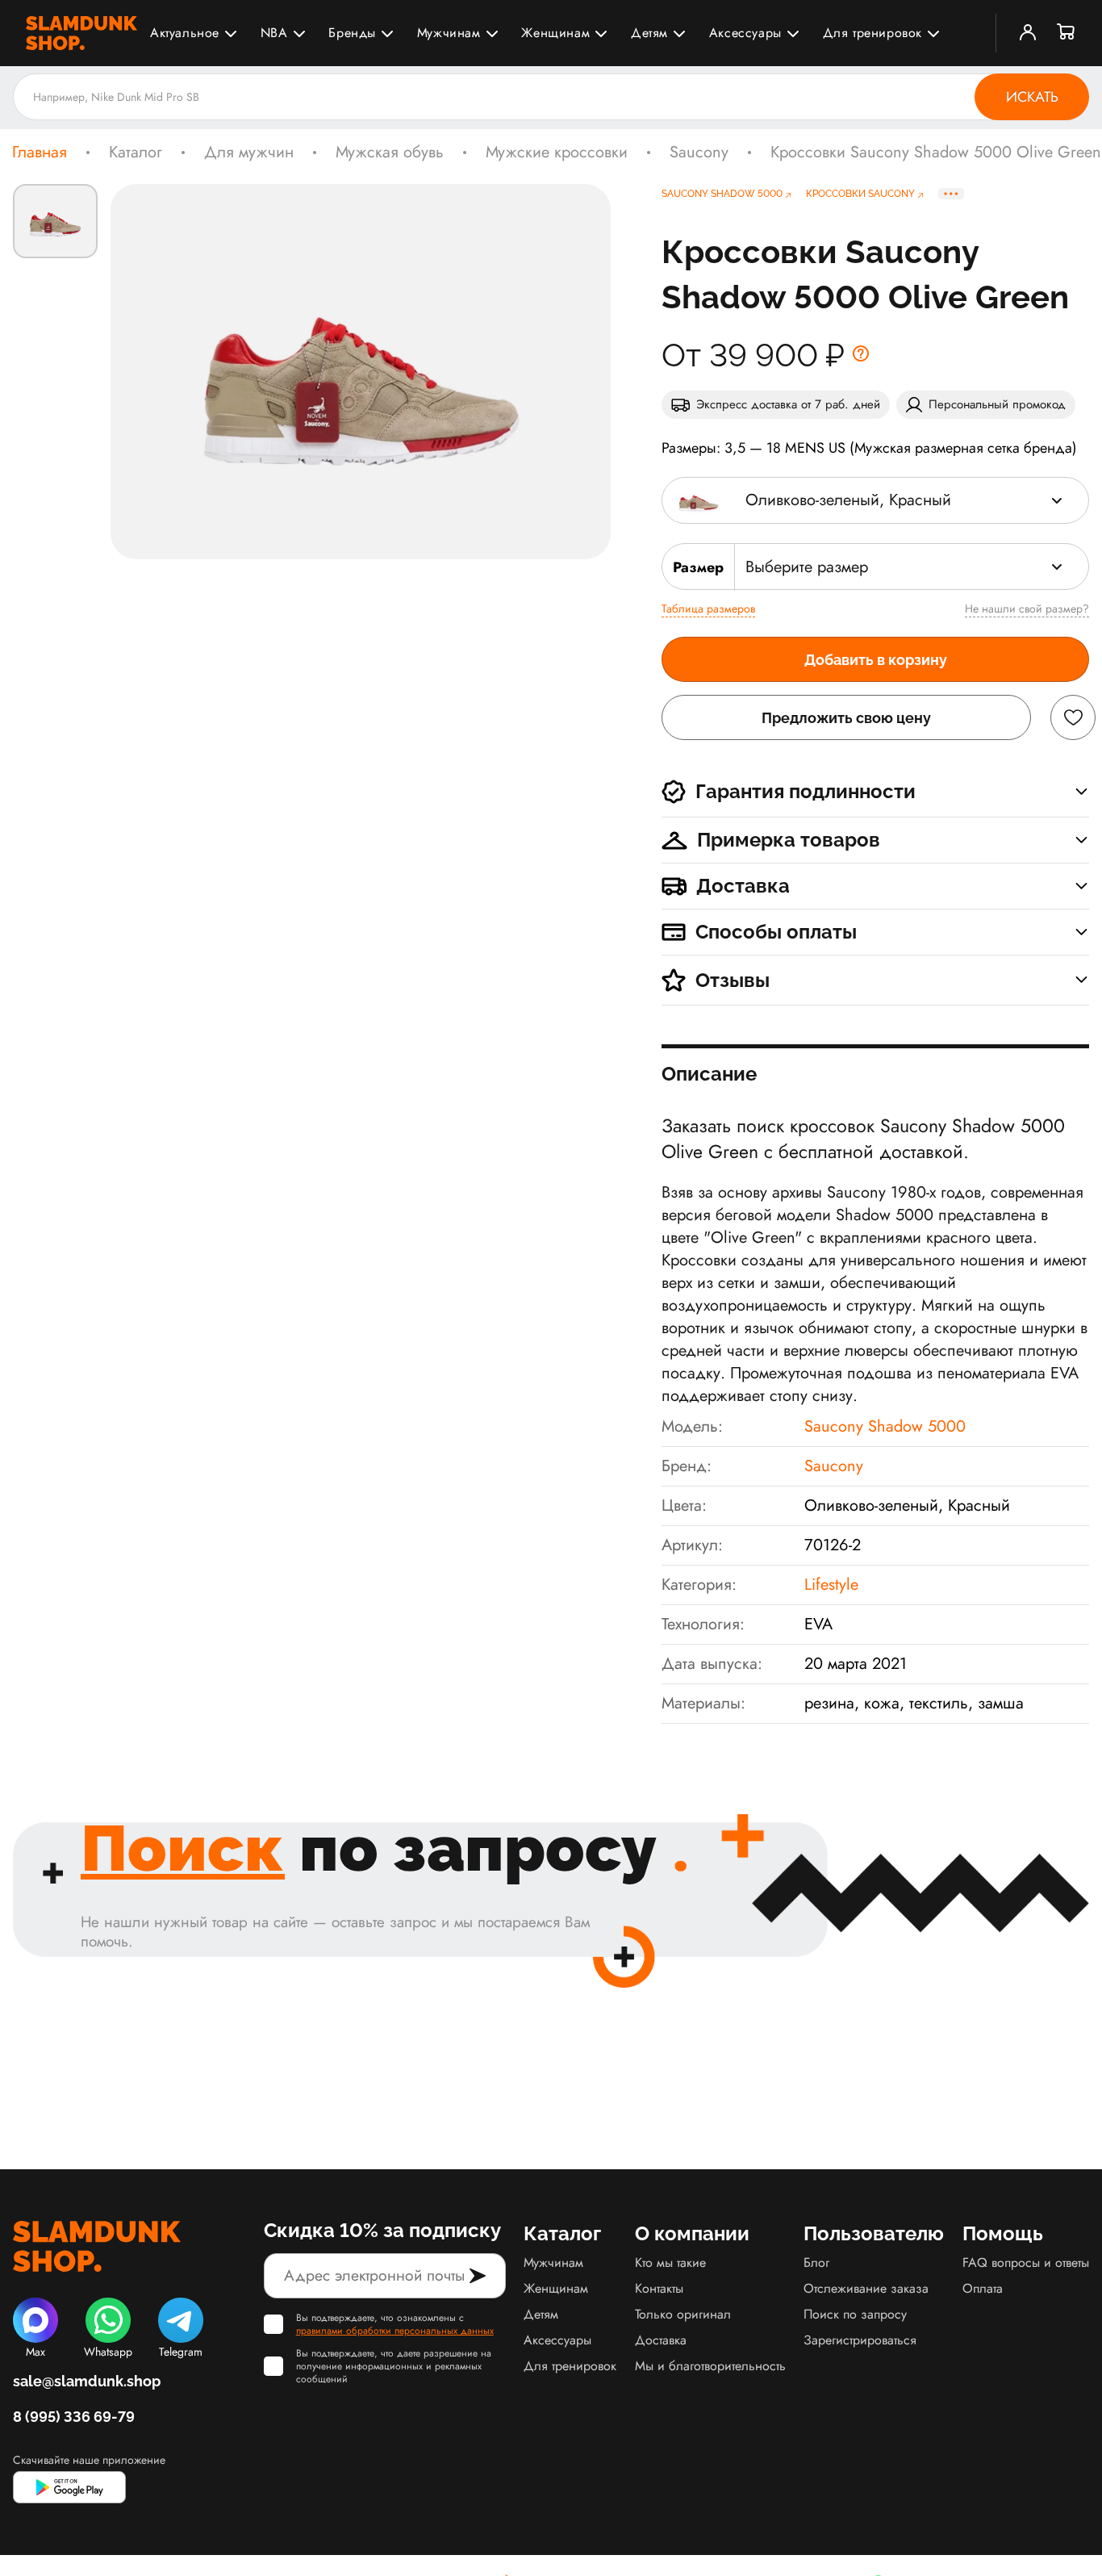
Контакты (659, 2288)
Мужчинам (449, 33)
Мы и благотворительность (710, 2366)
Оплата (983, 2288)
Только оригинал (683, 2314)
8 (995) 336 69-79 (74, 2417)
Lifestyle (831, 1585)
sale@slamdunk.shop (87, 2381)
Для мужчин (249, 153)
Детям (649, 33)
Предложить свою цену (846, 718)
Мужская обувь (390, 153)
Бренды (352, 33)
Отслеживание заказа (866, 2288)
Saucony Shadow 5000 (885, 1426)
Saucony (699, 153)
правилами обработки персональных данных (395, 2331)
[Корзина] (1067, 33)
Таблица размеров (708, 608)
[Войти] (1028, 33)
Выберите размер (807, 567)
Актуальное (185, 33)
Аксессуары (745, 33)
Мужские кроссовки (557, 153)
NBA (274, 33)
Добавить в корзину (876, 660)
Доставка (661, 2340)
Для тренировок (872, 33)
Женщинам (555, 33)
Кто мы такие (670, 2262)
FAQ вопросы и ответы (1026, 2262)
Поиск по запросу (855, 2314)
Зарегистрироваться (860, 2340)
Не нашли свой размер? (1027, 608)
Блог (816, 2262)
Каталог (136, 153)
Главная (40, 153)
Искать (1032, 97)
